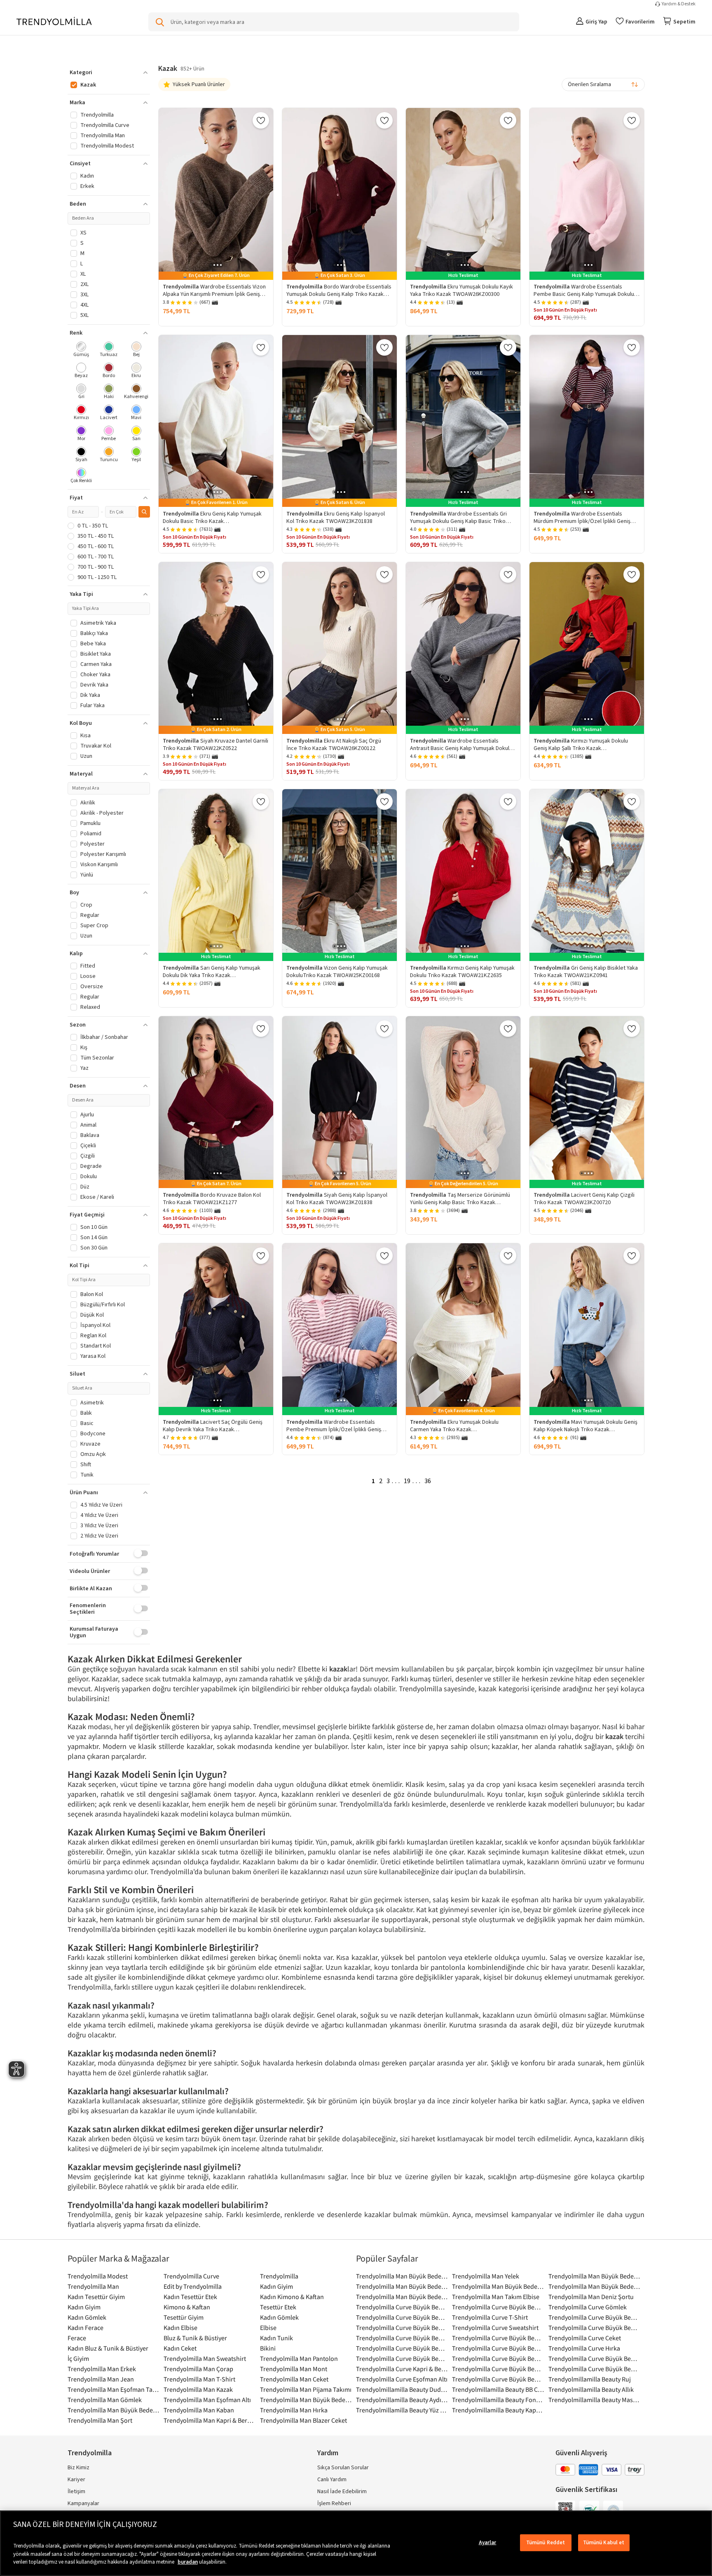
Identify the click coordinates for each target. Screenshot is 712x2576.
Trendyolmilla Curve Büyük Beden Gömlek (402, 2338)
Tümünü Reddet (546, 2542)
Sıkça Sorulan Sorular (343, 2468)
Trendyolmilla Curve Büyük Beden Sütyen (594, 2328)
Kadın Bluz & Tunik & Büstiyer (108, 2348)
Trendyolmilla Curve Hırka (584, 2348)
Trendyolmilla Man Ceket (294, 2379)
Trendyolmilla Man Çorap (198, 2369)
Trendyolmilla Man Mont (294, 2369)
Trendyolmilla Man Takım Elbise (496, 2297)
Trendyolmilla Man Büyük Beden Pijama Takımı (594, 2276)
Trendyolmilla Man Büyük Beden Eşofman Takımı (402, 2297)
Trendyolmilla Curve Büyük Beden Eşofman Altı (498, 2369)
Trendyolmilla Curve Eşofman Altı (402, 2379)
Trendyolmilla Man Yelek (486, 2276)
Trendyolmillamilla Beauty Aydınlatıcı (402, 2400)
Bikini (268, 2348)
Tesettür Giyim (184, 2317)
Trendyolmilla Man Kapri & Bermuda (210, 2420)
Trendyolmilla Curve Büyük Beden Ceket (594, 2317)
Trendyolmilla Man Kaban (199, 2410)
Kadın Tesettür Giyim (96, 2297)
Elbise (268, 2328)
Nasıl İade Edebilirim (342, 2492)
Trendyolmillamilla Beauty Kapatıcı (498, 2410)
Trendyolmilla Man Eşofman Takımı (114, 2389)
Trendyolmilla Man (93, 2286)
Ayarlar (488, 2542)
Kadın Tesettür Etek (190, 2297)
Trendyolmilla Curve (191, 2276)
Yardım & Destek (679, 4)
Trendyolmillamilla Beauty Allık (591, 2389)
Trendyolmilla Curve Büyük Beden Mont (402, 2358)
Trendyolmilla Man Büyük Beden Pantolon (402, 2286)
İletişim (76, 2492)
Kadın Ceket (180, 2348)
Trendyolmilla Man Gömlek (105, 2400)
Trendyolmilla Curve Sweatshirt (495, 2328)
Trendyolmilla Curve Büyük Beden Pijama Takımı (498, 2307)
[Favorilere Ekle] (261, 120)
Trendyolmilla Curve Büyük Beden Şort (594, 2358)
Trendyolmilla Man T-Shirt (199, 2379)
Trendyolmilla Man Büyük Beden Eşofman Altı (498, 2286)
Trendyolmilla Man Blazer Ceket (303, 2420)
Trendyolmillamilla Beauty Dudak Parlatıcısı (402, 2389)
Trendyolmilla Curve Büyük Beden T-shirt (402, 2307)
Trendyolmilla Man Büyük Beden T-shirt (114, 2410)
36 (428, 1481)
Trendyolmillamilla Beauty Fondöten (498, 2400)
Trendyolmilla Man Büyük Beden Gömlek (402, 2276)
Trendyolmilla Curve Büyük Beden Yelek (594, 2369)
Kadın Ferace (85, 2328)
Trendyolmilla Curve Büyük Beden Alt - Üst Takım (402, 2328)
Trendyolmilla (279, 2276)
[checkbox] (81, 350)
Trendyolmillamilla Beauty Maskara (594, 2400)
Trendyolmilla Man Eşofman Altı (207, 2400)
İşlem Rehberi (334, 2503)
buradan (188, 2562)
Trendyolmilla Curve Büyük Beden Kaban (498, 2348)
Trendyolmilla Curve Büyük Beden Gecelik (498, 2358)
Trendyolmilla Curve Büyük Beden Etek (402, 2317)
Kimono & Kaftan (187, 2307)
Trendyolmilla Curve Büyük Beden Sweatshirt (402, 2348)
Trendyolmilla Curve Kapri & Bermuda (402, 2369)
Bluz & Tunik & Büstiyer (195, 2338)
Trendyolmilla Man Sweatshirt (205, 2358)
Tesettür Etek (278, 2307)
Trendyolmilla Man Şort (100, 2420)
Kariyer (76, 2480)
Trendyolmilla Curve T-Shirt (490, 2317)
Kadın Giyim (276, 2286)
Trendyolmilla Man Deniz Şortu (591, 2297)
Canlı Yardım (332, 2480)
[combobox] (603, 84)
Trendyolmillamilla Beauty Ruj (590, 2379)
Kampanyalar (83, 2503)
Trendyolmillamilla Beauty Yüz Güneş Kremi (402, 2410)
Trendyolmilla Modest (98, 2276)
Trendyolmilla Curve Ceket (585, 2338)
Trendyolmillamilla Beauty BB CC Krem (498, 2389)
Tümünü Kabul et (604, 2542)
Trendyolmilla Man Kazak (198, 2389)
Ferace (77, 2338)
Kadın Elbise (180, 2328)
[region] (356, 2543)
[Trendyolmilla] (54, 22)
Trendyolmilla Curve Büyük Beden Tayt (498, 2379)
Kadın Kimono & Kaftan (292, 2297)
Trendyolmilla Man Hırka (294, 2410)
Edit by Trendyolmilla (193, 2286)
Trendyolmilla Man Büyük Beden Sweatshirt (306, 2400)
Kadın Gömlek (87, 2317)
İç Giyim (78, 2358)
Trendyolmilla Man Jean (101, 2379)
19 (407, 1481)
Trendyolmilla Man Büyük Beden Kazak (594, 2286)
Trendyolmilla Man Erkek (102, 2369)
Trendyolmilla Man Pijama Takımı (306, 2389)
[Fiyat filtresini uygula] (144, 512)
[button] (109, 73)
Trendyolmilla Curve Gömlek (588, 2307)
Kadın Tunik (276, 2338)
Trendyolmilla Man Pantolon (299, 2358)
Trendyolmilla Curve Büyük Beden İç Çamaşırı (498, 2338)
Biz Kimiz (78, 2468)
